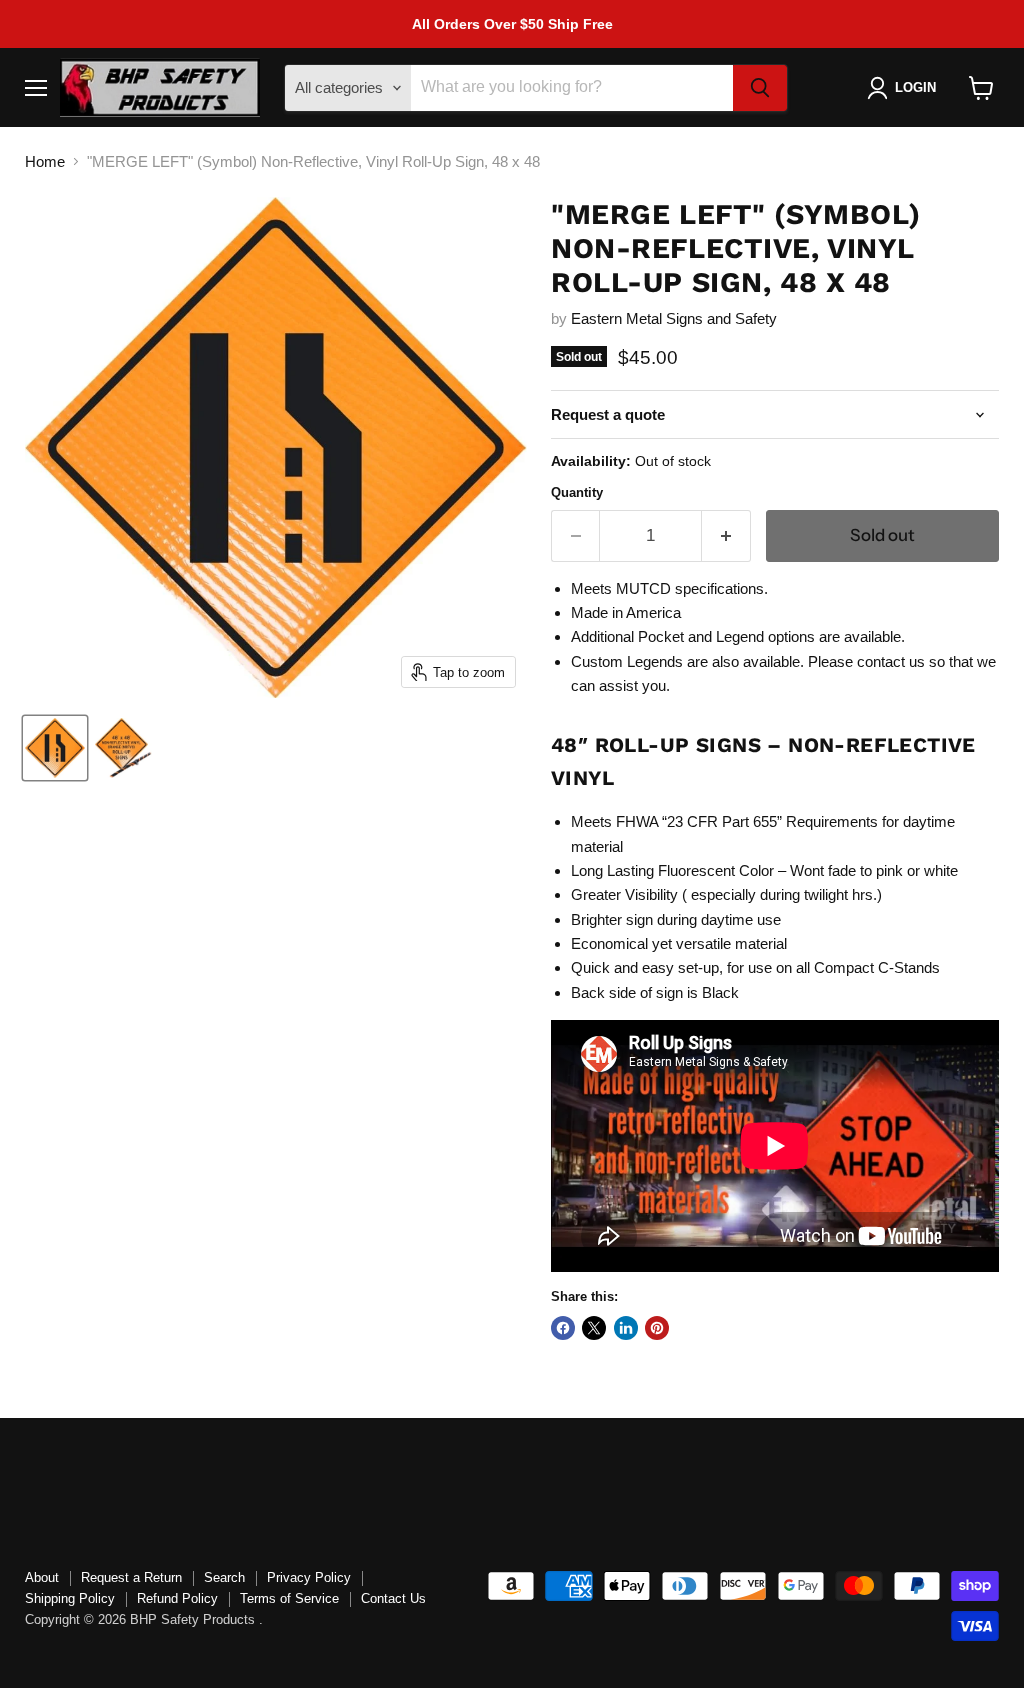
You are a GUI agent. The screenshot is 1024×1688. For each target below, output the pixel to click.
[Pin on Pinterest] (657, 1328)
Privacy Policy (309, 1577)
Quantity (577, 492)
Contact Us (393, 1598)
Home (45, 161)
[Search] (760, 88)
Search (224, 1577)
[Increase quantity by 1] (726, 535)
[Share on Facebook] (563, 1328)
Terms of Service (289, 1598)
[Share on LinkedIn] (626, 1328)
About (42, 1577)
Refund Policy (177, 1598)
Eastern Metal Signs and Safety (674, 318)
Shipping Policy (70, 1598)
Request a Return (131, 1577)
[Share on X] (594, 1328)
